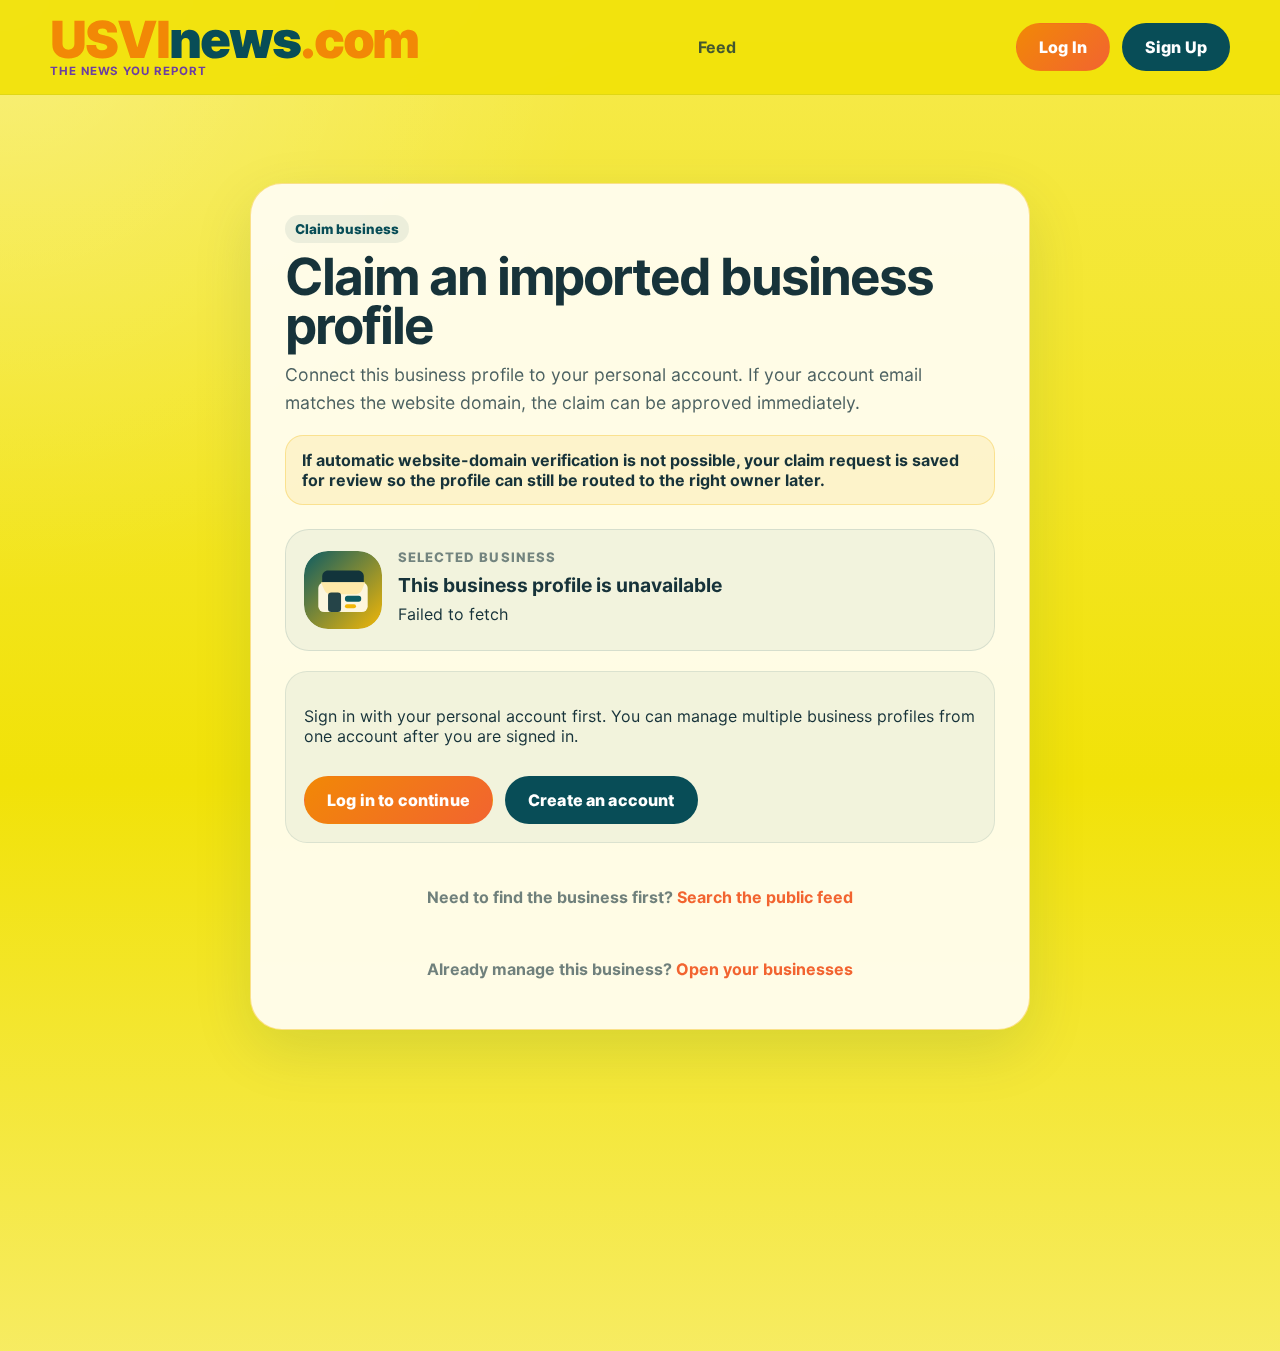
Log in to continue (398, 800)
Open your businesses (764, 969)
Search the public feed (765, 897)
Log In (1063, 47)
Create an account (601, 800)
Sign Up (1176, 47)
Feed (717, 47)
